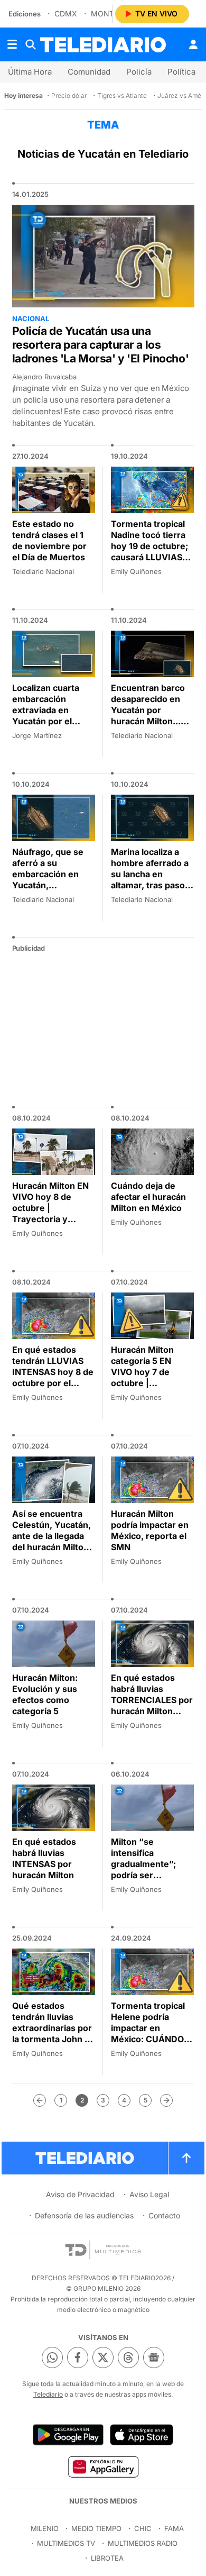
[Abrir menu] (12, 44)
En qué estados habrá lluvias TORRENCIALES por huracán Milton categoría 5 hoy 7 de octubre (152, 1705)
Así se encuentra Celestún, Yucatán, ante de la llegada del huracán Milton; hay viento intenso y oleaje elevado (52, 1541)
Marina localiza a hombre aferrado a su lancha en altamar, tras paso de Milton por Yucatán (150, 880)
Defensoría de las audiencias (84, 2215)
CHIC (143, 2528)
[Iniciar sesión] (193, 44)
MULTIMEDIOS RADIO (143, 2543)
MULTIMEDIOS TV (66, 2543)
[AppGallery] (103, 2466)
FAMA (174, 2528)
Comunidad (89, 72)
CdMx (66, 13)
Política (181, 72)
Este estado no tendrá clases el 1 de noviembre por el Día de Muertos (49, 540)
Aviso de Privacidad (80, 2194)
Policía (139, 72)
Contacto (164, 2215)
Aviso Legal (149, 2194)
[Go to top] (186, 2158)
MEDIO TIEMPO (96, 2528)
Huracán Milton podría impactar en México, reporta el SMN (150, 1530)
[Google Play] (68, 2435)
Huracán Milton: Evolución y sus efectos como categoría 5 (45, 1694)
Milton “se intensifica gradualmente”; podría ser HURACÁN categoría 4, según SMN (149, 1875)
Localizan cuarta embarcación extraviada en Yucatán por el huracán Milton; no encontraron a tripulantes (51, 721)
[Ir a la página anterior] (40, 2100)
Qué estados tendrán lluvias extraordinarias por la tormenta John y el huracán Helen (52, 2028)
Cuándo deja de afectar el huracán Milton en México (148, 1197)
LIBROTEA (107, 2558)
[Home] (103, 45)
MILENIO (45, 2528)
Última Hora (30, 72)
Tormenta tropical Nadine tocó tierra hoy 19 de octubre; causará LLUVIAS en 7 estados (149, 546)
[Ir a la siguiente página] (166, 2100)
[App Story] (142, 2435)
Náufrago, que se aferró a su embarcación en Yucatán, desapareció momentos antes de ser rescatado (54, 885)
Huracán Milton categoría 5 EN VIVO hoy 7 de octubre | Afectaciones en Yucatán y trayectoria (145, 1383)
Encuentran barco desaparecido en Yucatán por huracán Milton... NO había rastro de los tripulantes (149, 716)
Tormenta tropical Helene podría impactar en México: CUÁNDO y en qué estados (151, 2028)
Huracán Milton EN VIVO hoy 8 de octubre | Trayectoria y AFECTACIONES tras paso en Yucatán (50, 1219)
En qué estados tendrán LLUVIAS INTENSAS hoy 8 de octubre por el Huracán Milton (53, 1372)
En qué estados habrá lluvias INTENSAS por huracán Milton (44, 1858)
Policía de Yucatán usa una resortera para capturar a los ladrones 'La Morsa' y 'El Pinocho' (101, 345)
